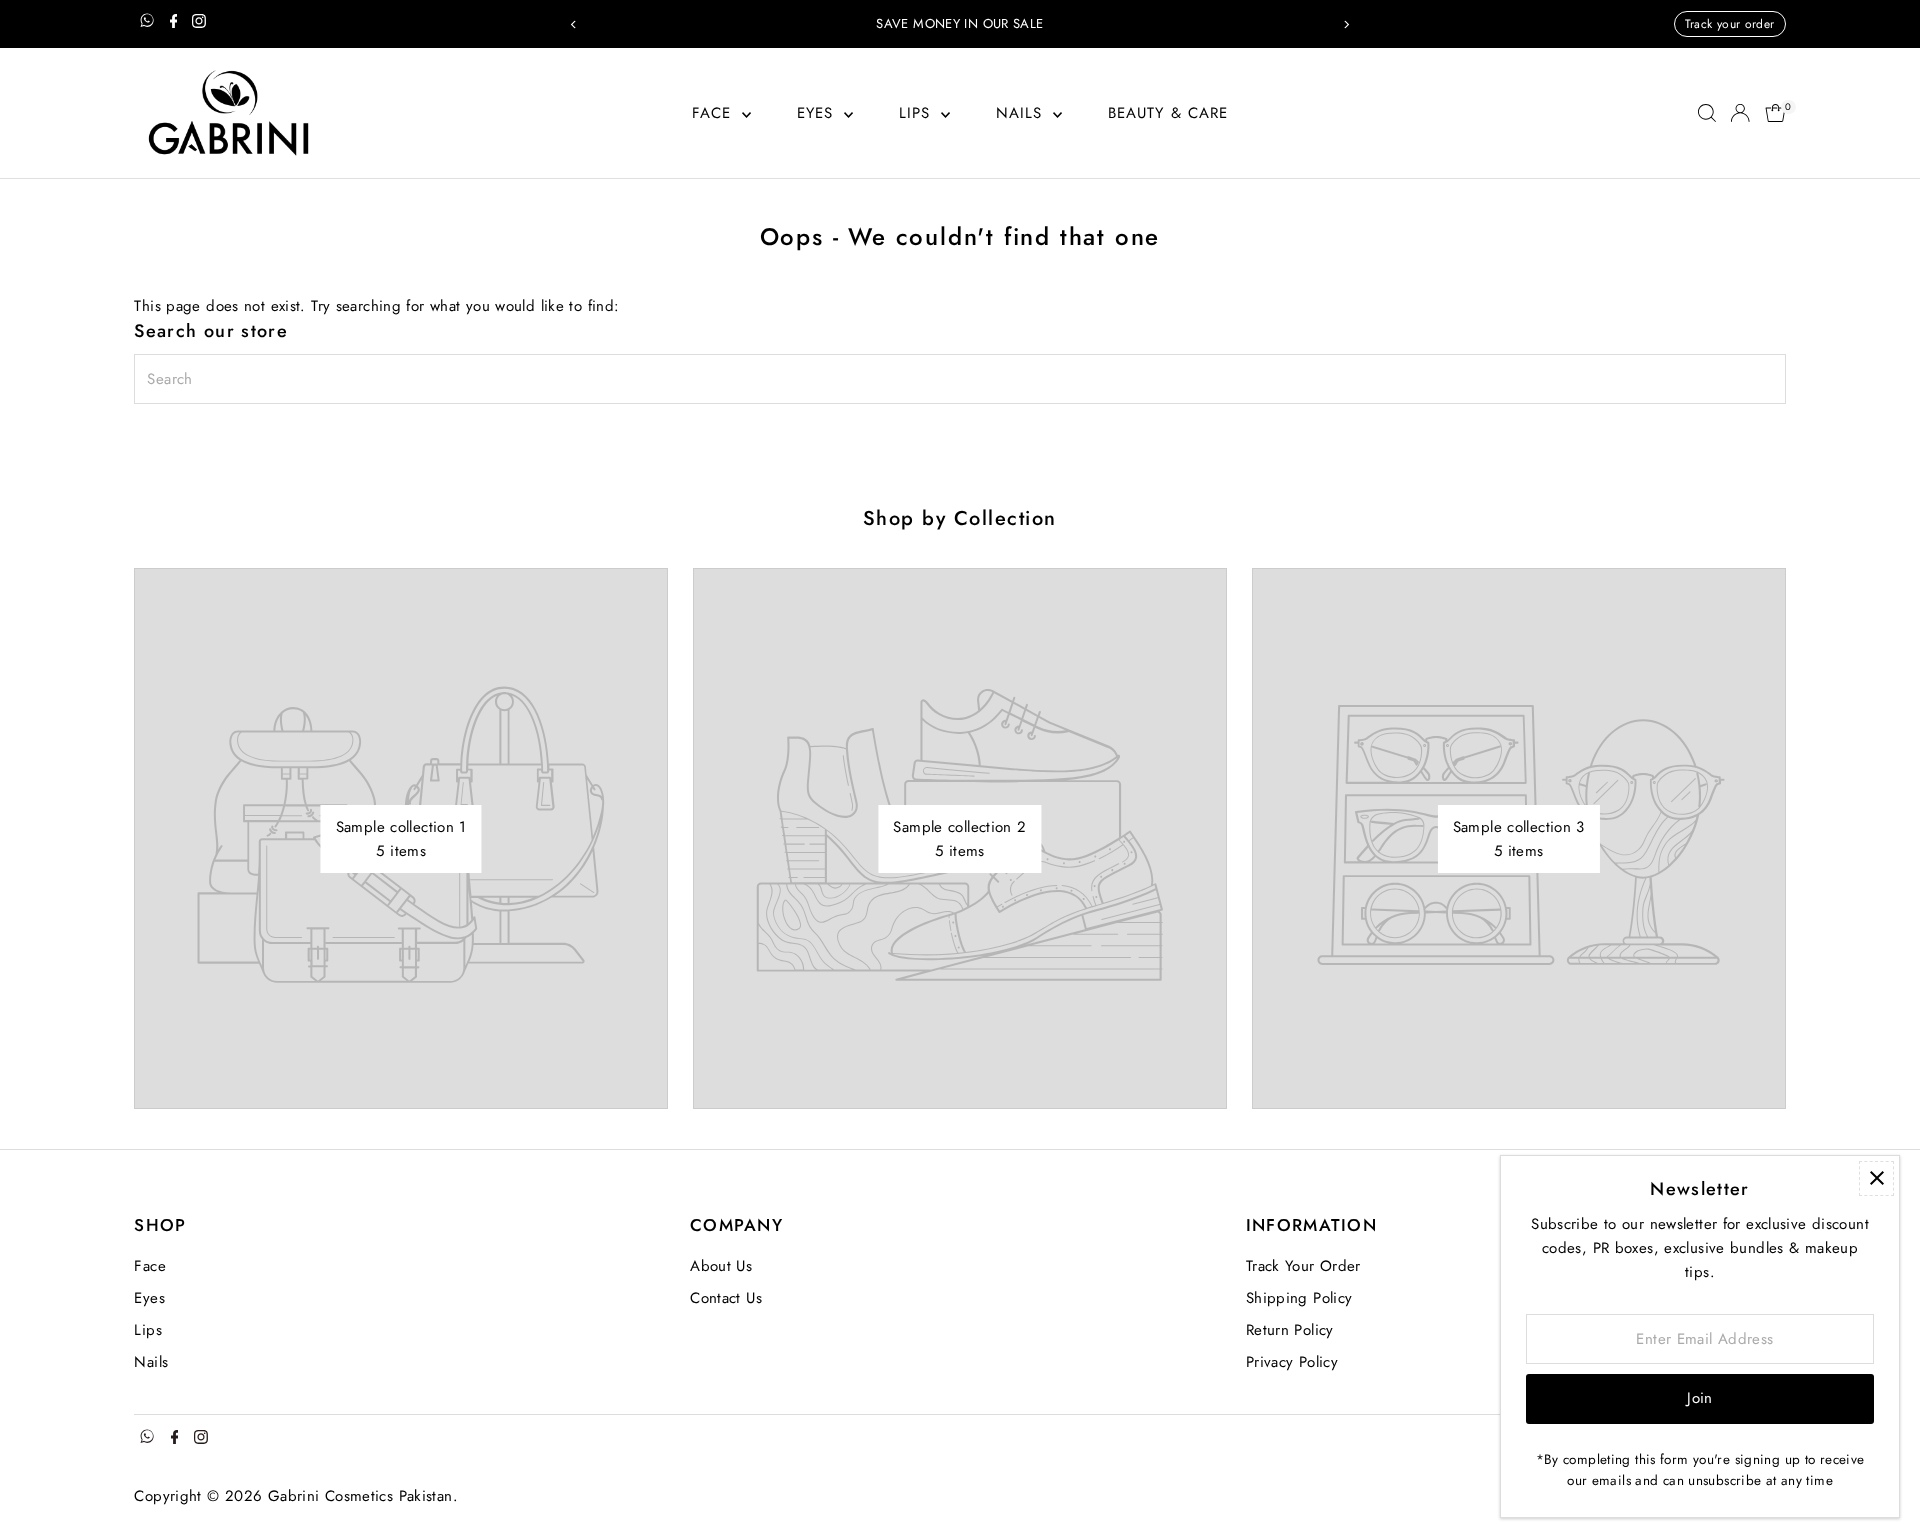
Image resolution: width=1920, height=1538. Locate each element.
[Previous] (573, 24)
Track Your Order (1303, 1266)
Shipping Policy (1299, 1298)
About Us (721, 1266)
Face (715, 113)
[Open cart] (1775, 113)
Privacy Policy (1292, 1362)
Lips (918, 113)
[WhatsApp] (147, 24)
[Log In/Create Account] (1740, 113)
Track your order (1730, 24)
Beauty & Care (1168, 113)
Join (1700, 1398)
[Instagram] (199, 24)
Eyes (818, 113)
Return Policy (1290, 1330)
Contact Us (726, 1298)
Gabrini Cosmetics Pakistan (360, 1496)
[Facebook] (174, 24)
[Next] (1346, 24)
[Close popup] (1876, 1178)
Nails (1022, 113)
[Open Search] (1707, 113)
